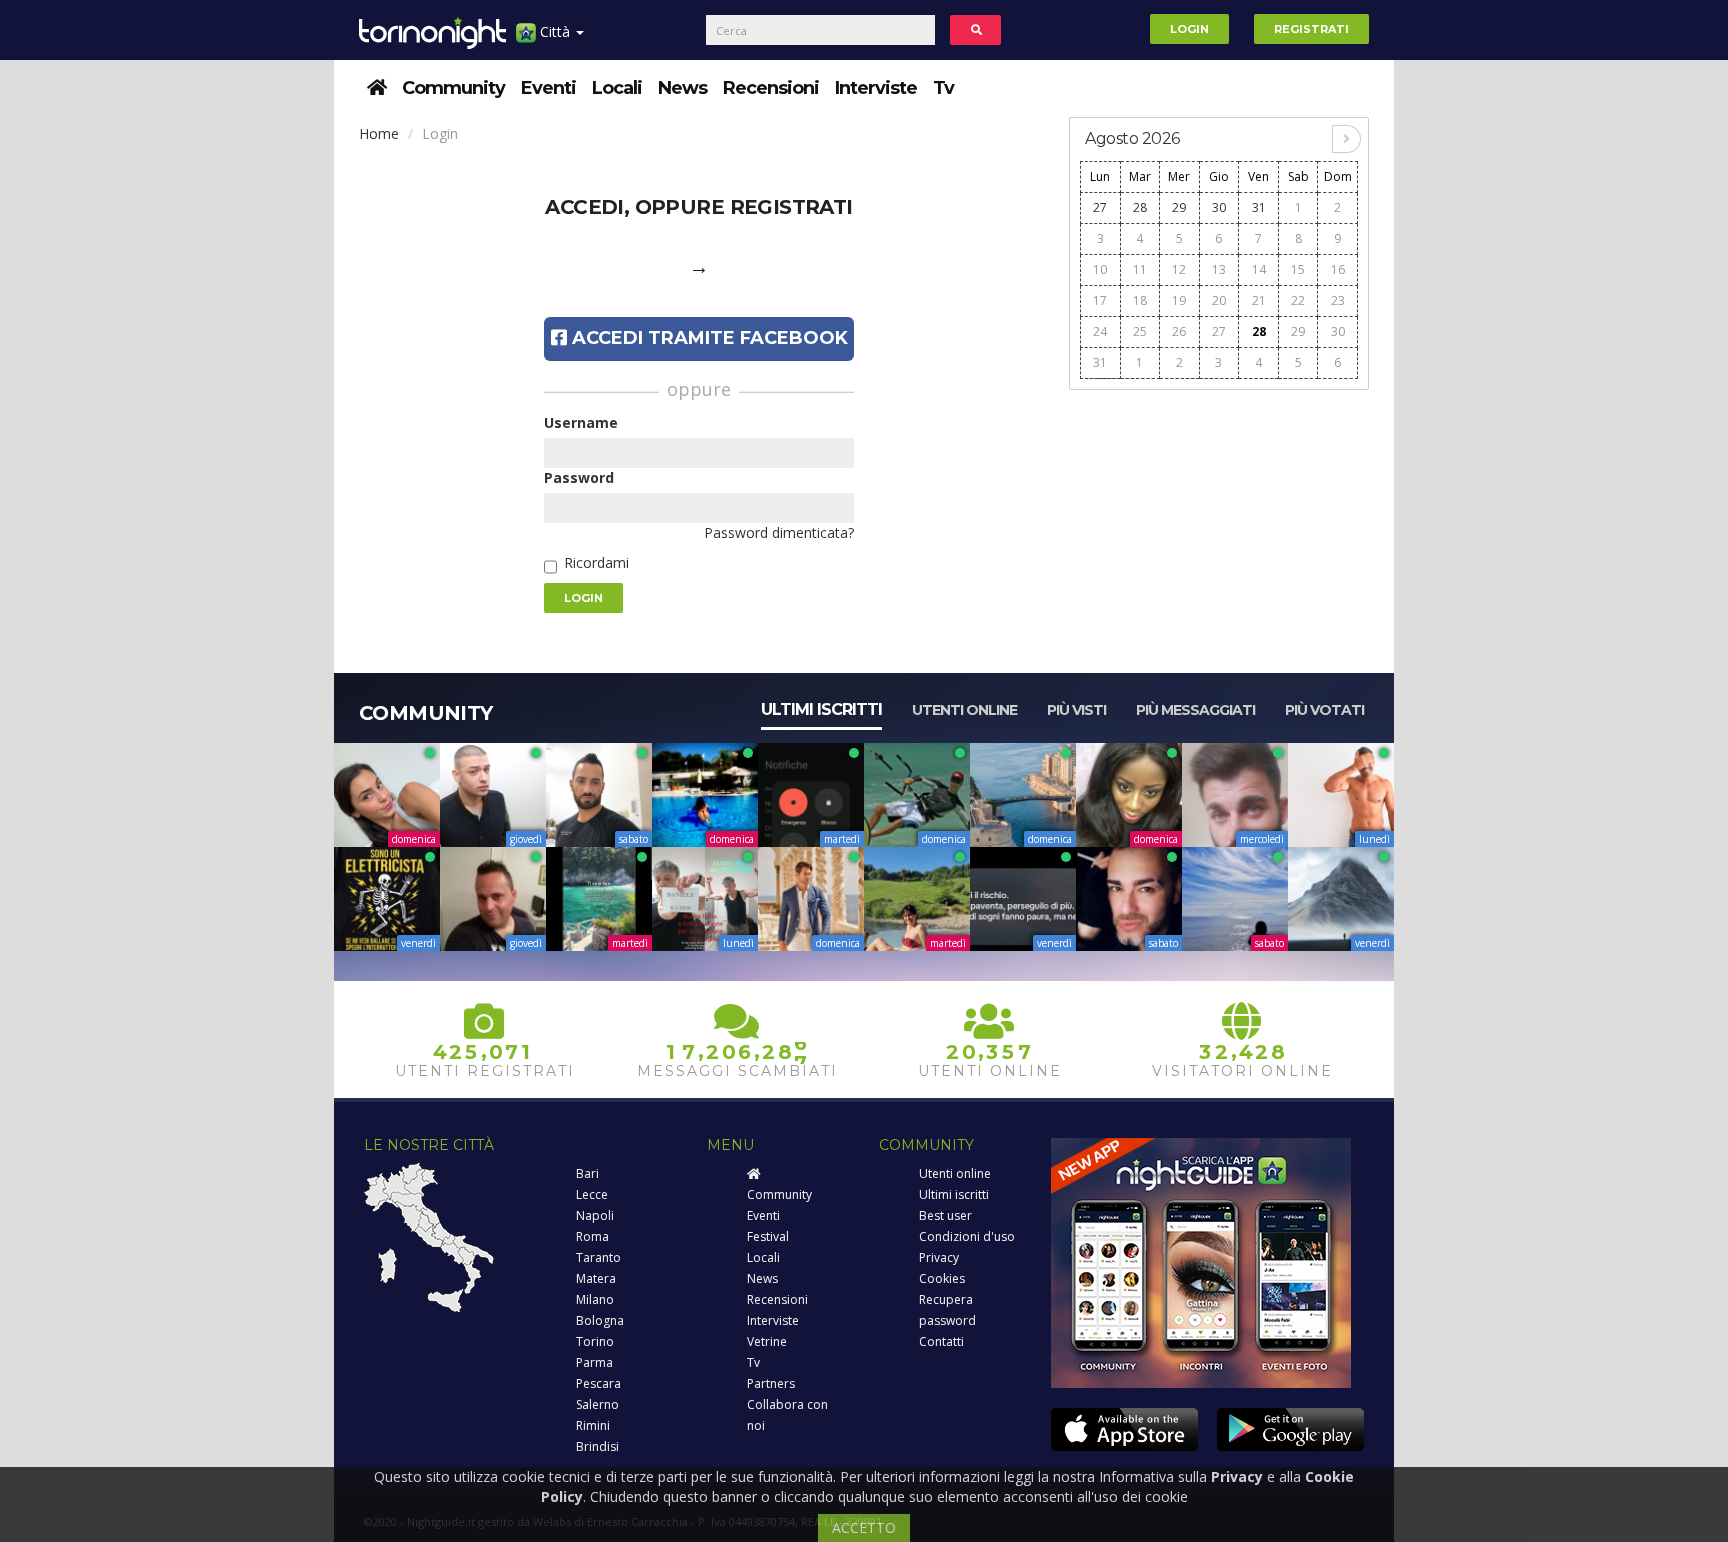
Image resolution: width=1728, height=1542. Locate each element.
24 (1100, 331)
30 (1219, 207)
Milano (595, 1299)
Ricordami (596, 562)
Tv (943, 88)
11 (1140, 269)
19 (1179, 300)
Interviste (876, 88)
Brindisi (597, 1446)
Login (1189, 29)
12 (1179, 269)
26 (1179, 331)
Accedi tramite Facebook (707, 338)
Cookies (942, 1278)
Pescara (598, 1383)
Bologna (600, 1320)
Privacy (939, 1257)
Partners (771, 1383)
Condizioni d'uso (967, 1236)
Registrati (1311, 29)
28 (1140, 207)
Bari (587, 1173)
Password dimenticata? (779, 532)
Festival (768, 1236)
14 (1259, 269)
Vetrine (767, 1341)
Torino (595, 1341)
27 (1100, 207)
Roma (592, 1236)
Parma (594, 1362)
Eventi (548, 88)
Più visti (1076, 710)
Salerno (597, 1404)
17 (1100, 300)
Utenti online (964, 710)
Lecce (592, 1194)
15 (1298, 269)
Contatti (941, 1341)
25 (1140, 331)
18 (1140, 300)
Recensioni (771, 88)
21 (1259, 300)
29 (1179, 207)
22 (1298, 300)
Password (579, 477)
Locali (617, 88)
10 (1100, 269)
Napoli (595, 1215)
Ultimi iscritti (821, 709)
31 (1259, 207)
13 (1219, 269)
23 (1338, 300)
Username (581, 422)
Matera (596, 1278)
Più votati (1324, 710)
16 (1338, 269)
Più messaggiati (1195, 710)
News (682, 88)
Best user (945, 1215)
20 (1219, 300)
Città (555, 31)
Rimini (593, 1425)
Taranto (598, 1257)
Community (453, 88)
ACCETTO (864, 1527)
